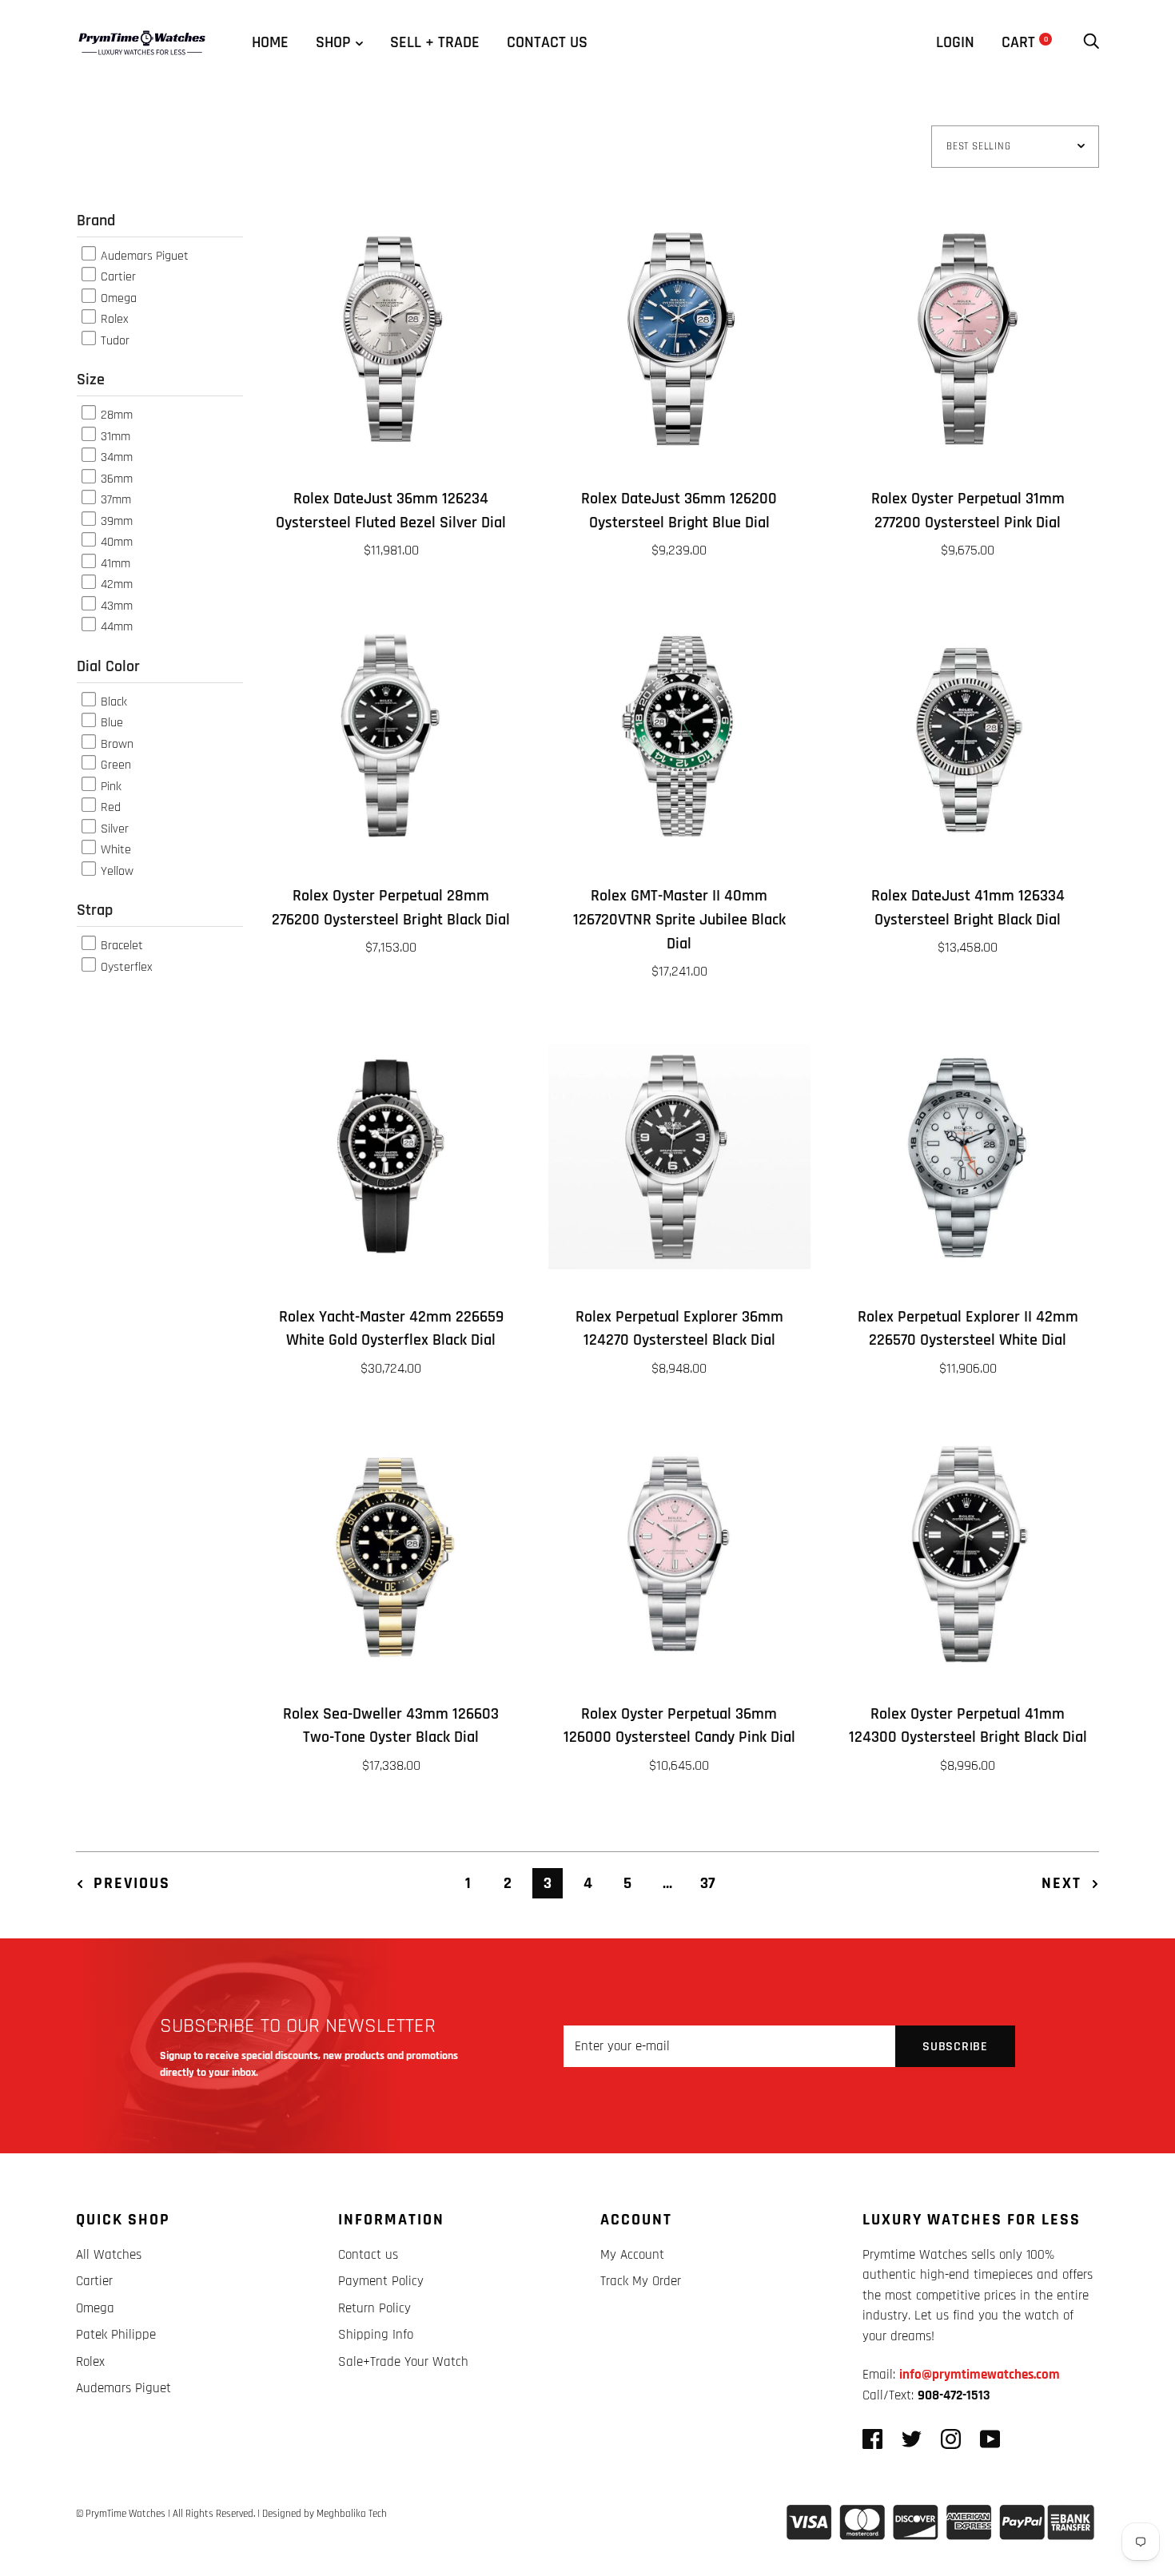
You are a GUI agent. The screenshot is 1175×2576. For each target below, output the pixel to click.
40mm (115, 542)
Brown (116, 743)
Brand (96, 221)
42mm (115, 584)
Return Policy (374, 2308)
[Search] (1091, 42)
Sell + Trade (435, 42)
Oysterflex (125, 966)
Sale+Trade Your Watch (403, 2362)
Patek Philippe (116, 2335)
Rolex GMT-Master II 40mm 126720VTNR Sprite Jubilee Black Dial (679, 920)
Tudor (114, 340)
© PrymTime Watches (121, 2514)
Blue (110, 723)
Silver (113, 828)
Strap (95, 910)
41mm (114, 563)
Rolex (113, 319)
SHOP (333, 42)
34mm (115, 457)
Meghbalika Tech (352, 2514)
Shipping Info (376, 2335)
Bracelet (120, 946)
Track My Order (641, 2281)
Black (112, 701)
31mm (114, 436)
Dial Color (108, 666)
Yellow (116, 871)
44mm (115, 627)
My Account (632, 2255)
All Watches (109, 2255)
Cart (1025, 42)
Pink (110, 786)
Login (955, 42)
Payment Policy (381, 2281)
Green (114, 765)
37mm (114, 500)
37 (708, 1883)
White (114, 850)
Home (270, 42)
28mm (115, 415)
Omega (117, 298)
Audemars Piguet (143, 255)
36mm (115, 478)
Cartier (117, 277)
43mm (115, 605)
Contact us (547, 42)
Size (91, 380)
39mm (115, 521)
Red (109, 807)
